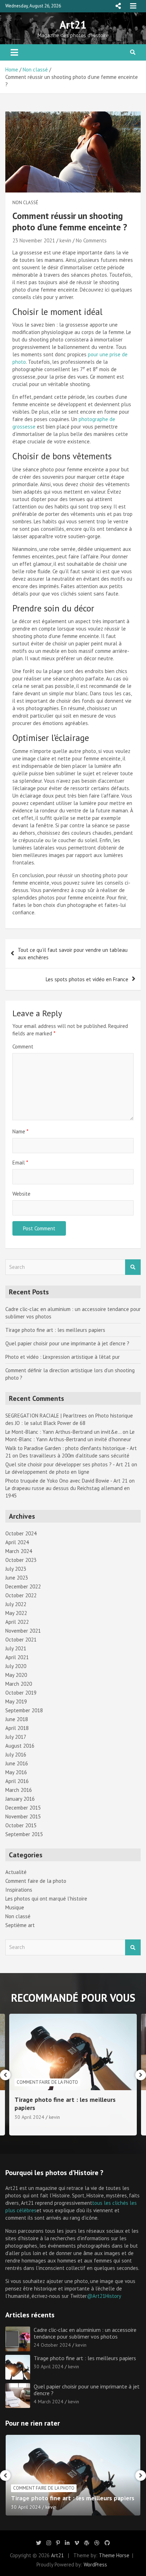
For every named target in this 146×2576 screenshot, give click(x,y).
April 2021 (17, 1657)
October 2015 (21, 1825)
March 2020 (19, 1684)
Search (133, 1267)
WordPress (95, 2564)
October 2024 (21, 1533)
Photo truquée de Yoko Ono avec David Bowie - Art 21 (66, 1481)
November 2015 (23, 1816)
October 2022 (21, 1595)
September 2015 (24, 1834)
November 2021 (23, 1631)
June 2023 (17, 1578)
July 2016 (16, 1755)
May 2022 (16, 1613)
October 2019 (21, 1693)
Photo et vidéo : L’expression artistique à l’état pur (63, 1357)
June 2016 (17, 1763)
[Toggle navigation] (14, 52)
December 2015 (23, 1808)
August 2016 (20, 1746)
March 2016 (19, 1790)
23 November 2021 (34, 240)
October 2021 (21, 1640)
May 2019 (16, 1701)
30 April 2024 (49, 2367)
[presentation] (5, 2075)
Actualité (16, 1872)
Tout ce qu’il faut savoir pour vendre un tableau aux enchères (73, 954)
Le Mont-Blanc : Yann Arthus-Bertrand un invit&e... (63, 1432)
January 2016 (20, 1799)
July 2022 (16, 1604)
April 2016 (17, 1781)
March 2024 (19, 1551)
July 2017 (16, 1737)
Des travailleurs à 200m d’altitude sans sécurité (74, 1456)
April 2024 (17, 1542)
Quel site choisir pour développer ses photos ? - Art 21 (68, 1464)
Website (21, 1194)
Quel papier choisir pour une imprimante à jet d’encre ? (67, 1343)
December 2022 (23, 1586)
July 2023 (16, 1569)
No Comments (91, 240)
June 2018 (17, 1719)
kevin (65, 240)
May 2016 (16, 1772)
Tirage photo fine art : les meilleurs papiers (55, 1330)
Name (20, 1131)
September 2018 (24, 1710)
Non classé (25, 203)
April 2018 (17, 1728)
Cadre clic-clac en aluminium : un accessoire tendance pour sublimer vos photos (85, 2333)
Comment (23, 1046)
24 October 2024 (52, 2345)
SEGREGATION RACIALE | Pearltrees (46, 1416)
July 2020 (16, 1666)
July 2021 (16, 1648)
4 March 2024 (29, 2117)
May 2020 (16, 1675)
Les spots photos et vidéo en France (87, 979)
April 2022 (17, 1622)
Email (20, 1163)
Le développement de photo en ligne (47, 1472)
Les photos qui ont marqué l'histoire (46, 1899)
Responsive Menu (118, 6)
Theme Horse (114, 2555)
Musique (15, 1907)
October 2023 (21, 1560)
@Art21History (104, 2296)
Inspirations (19, 1890)
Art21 (73, 25)
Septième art (20, 1925)
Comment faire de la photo (36, 1881)
